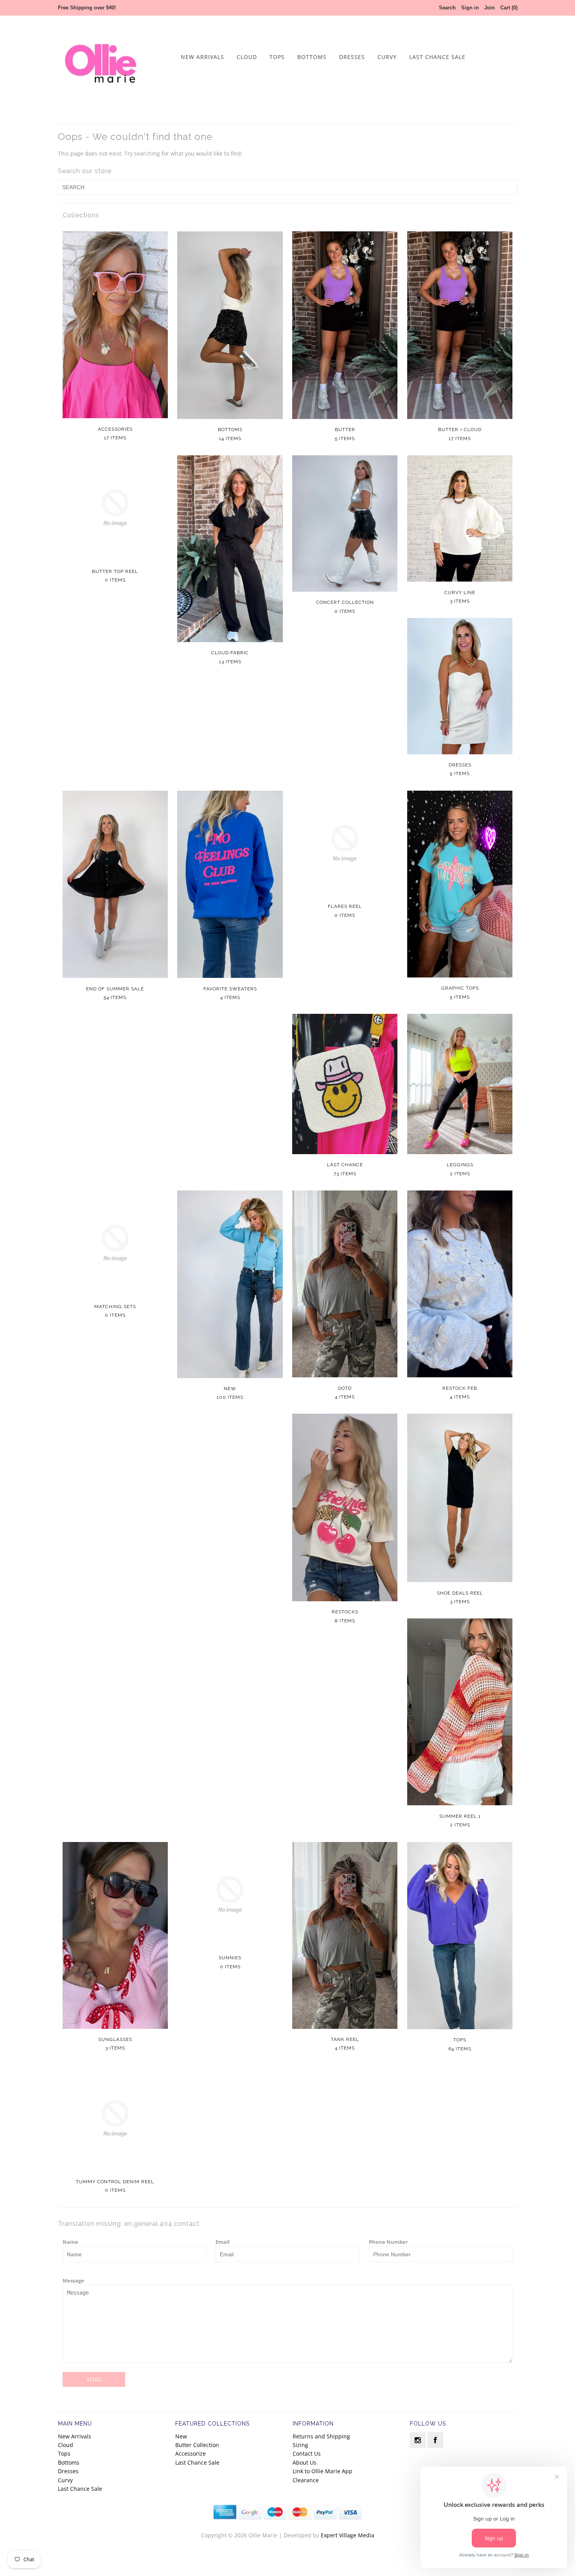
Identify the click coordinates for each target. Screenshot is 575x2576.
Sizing (300, 2445)
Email (223, 2242)
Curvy (387, 57)
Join (490, 8)
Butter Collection (197, 2445)
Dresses (352, 57)
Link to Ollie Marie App (323, 2471)
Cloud (247, 57)
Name (70, 2242)
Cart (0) (509, 8)
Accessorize (190, 2453)
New (181, 2436)
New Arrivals (202, 57)
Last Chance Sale (437, 57)
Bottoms (312, 57)
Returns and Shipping (321, 2436)
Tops (277, 57)
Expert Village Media (348, 2535)
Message (73, 2281)
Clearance (306, 2480)
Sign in (470, 8)
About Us (305, 2462)
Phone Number (388, 2242)
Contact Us (307, 2453)
